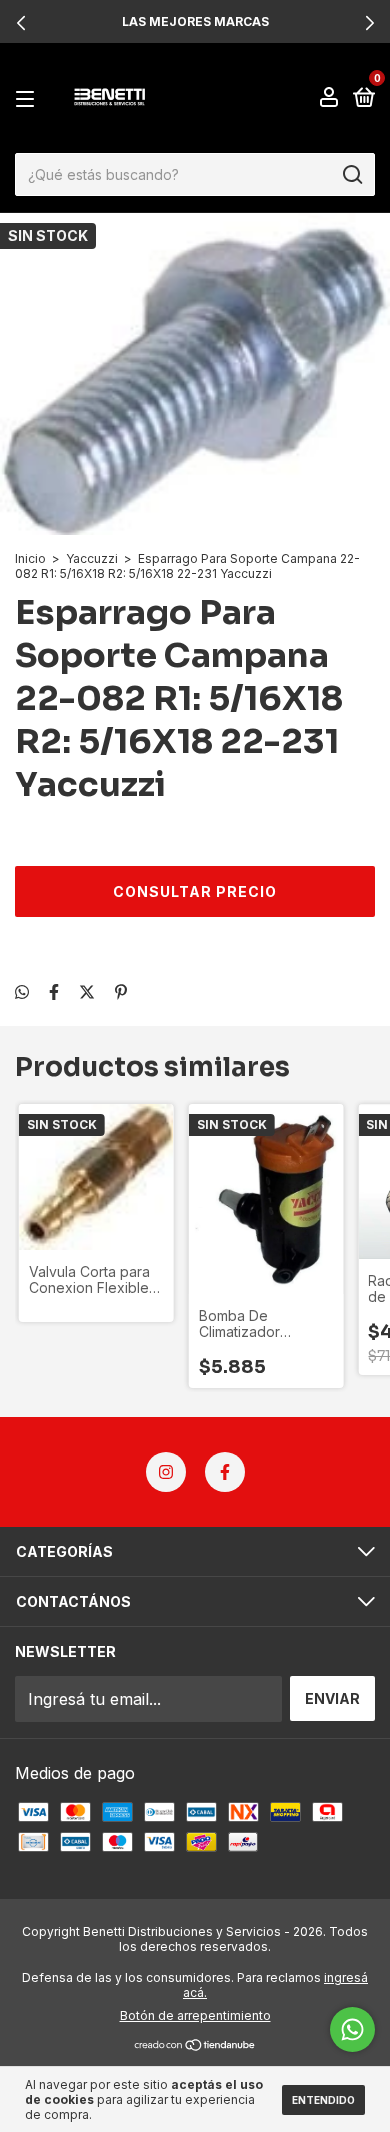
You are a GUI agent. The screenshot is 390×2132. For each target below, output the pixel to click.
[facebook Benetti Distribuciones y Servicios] (225, 1472)
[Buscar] (351, 175)
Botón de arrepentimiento (195, 2015)
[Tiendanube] (195, 2046)
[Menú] (28, 98)
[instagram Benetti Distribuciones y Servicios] (166, 1472)
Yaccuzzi (92, 558)
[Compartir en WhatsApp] (22, 992)
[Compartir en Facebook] (54, 992)
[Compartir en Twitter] (87, 992)
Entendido (323, 2100)
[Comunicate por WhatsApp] (352, 2029)
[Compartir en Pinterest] (121, 992)
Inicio (30, 558)
